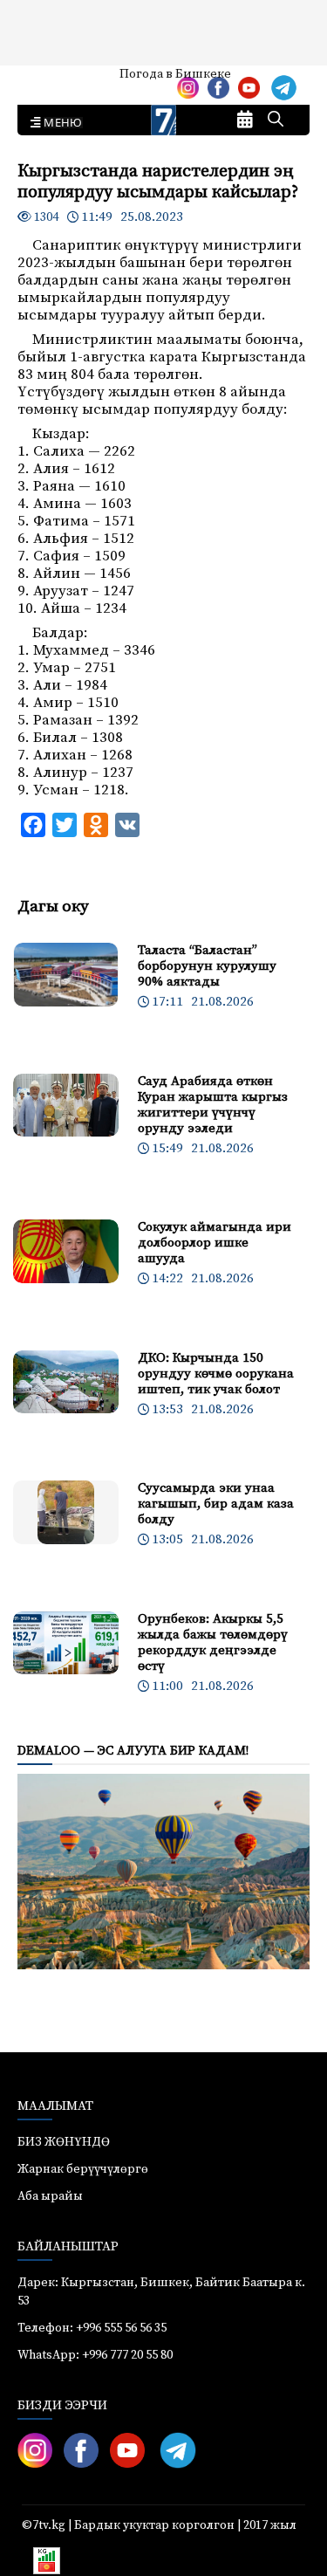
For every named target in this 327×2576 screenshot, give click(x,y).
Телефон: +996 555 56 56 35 (92, 2328)
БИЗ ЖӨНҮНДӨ (64, 2142)
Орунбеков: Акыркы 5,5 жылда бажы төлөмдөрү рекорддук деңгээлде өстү (213, 1642)
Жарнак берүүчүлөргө (83, 2169)
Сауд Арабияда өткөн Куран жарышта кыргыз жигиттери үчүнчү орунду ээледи (213, 1105)
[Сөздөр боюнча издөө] (276, 120)
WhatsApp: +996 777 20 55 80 (95, 2355)
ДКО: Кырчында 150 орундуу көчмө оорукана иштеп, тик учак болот (216, 1374)
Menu (60, 123)
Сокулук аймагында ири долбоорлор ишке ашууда (215, 1243)
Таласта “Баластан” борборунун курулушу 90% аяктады (207, 966)
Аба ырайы (41, 80)
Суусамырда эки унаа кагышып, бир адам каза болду (216, 1504)
